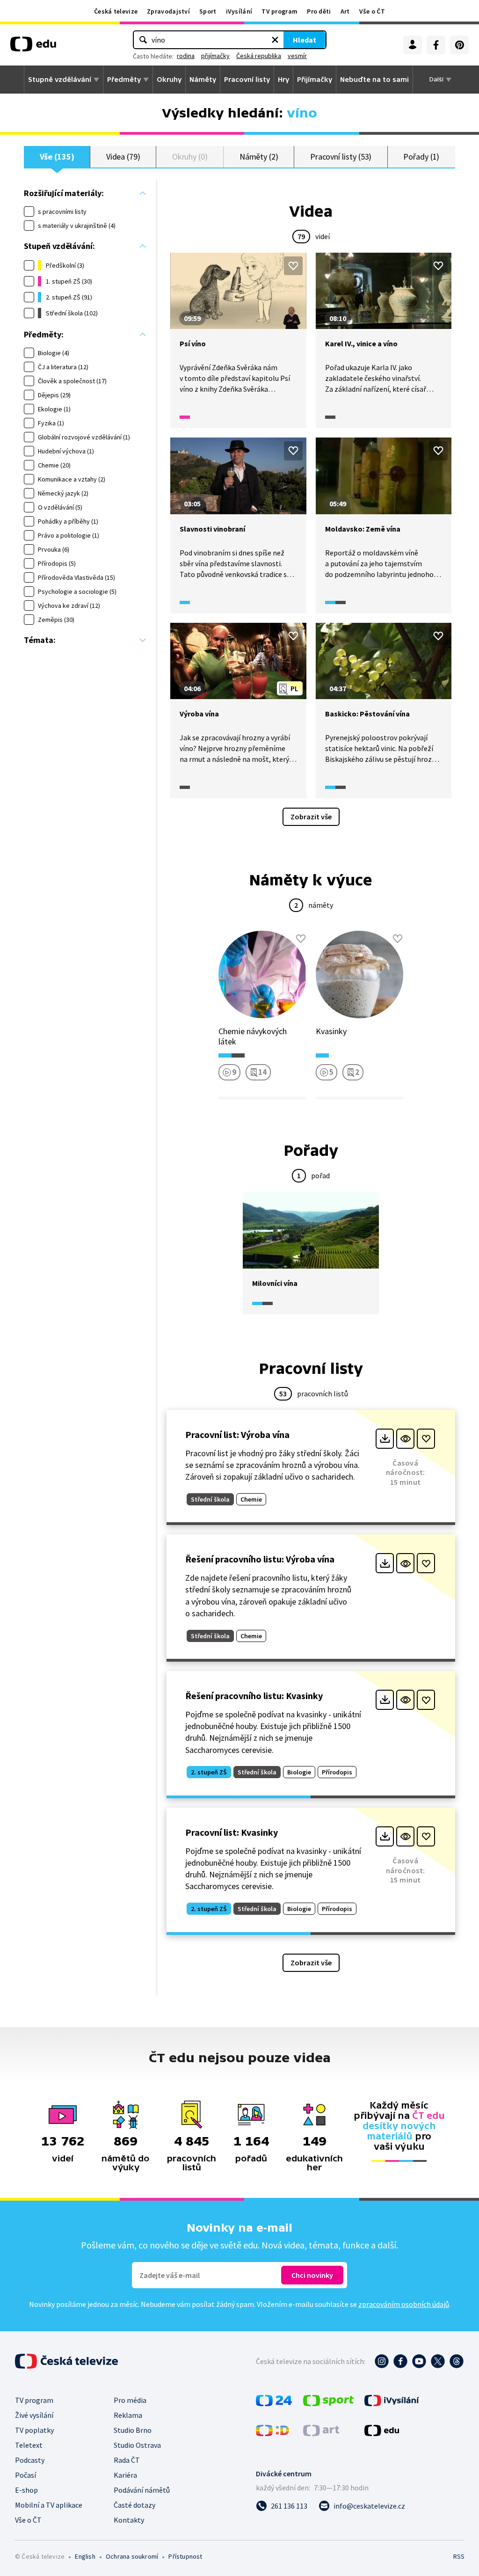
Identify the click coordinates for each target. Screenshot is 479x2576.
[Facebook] (436, 45)
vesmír (297, 56)
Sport (208, 11)
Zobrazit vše (311, 817)
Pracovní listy (247, 80)
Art (345, 11)
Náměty (203, 80)
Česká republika (259, 56)
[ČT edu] (33, 47)
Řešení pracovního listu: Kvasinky (254, 1696)
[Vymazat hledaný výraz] (275, 40)
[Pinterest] (459, 45)
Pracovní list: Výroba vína (237, 1434)
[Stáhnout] (385, 1439)
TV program (279, 11)
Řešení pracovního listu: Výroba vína (260, 1559)
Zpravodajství (168, 11)
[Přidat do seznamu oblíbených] (293, 266)
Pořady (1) (421, 157)
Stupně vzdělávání (60, 80)
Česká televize (116, 11)
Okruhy (169, 80)
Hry (283, 80)
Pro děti (319, 11)
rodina (186, 56)
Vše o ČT (372, 11)
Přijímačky (315, 80)
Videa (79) (123, 157)
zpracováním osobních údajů (404, 2304)
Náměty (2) (259, 157)
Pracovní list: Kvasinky (232, 1832)
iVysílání (239, 11)
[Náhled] (405, 1439)
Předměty (124, 80)
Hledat (305, 40)
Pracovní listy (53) (341, 157)
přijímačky (215, 56)
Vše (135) (57, 157)
